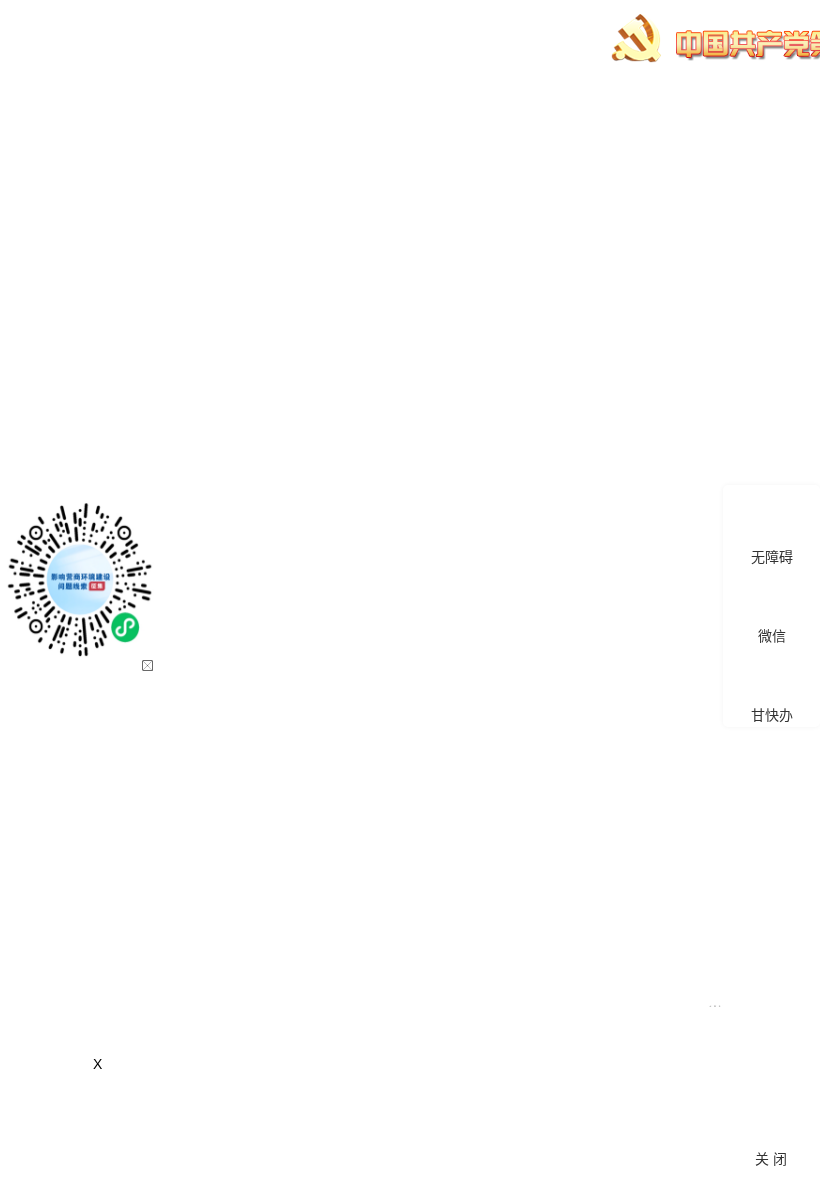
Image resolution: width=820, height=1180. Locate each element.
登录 (791, 118)
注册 (748, 118)
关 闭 (771, 1159)
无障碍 (772, 556)
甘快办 (772, 714)
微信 (772, 635)
